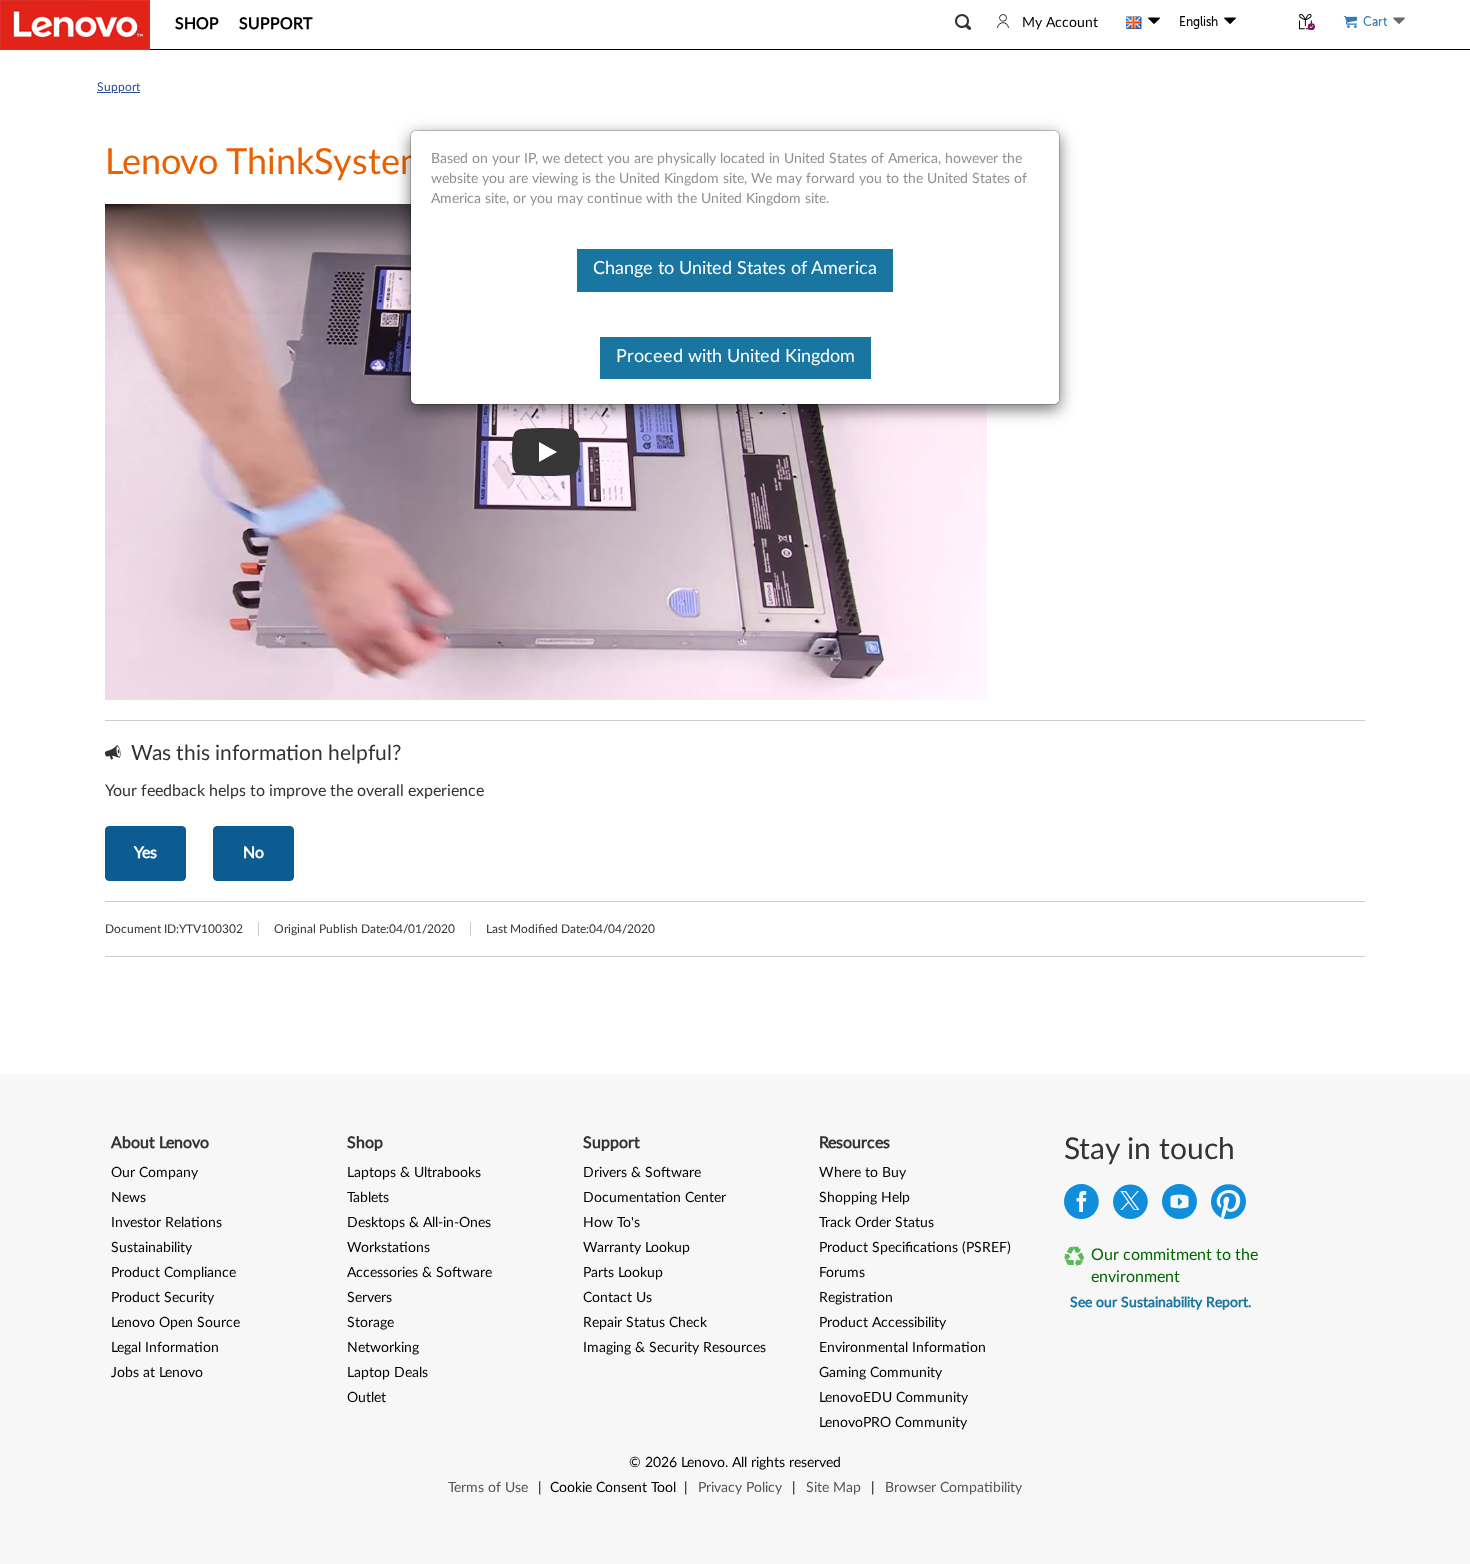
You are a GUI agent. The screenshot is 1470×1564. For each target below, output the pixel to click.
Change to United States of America (735, 269)
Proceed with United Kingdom (735, 357)
